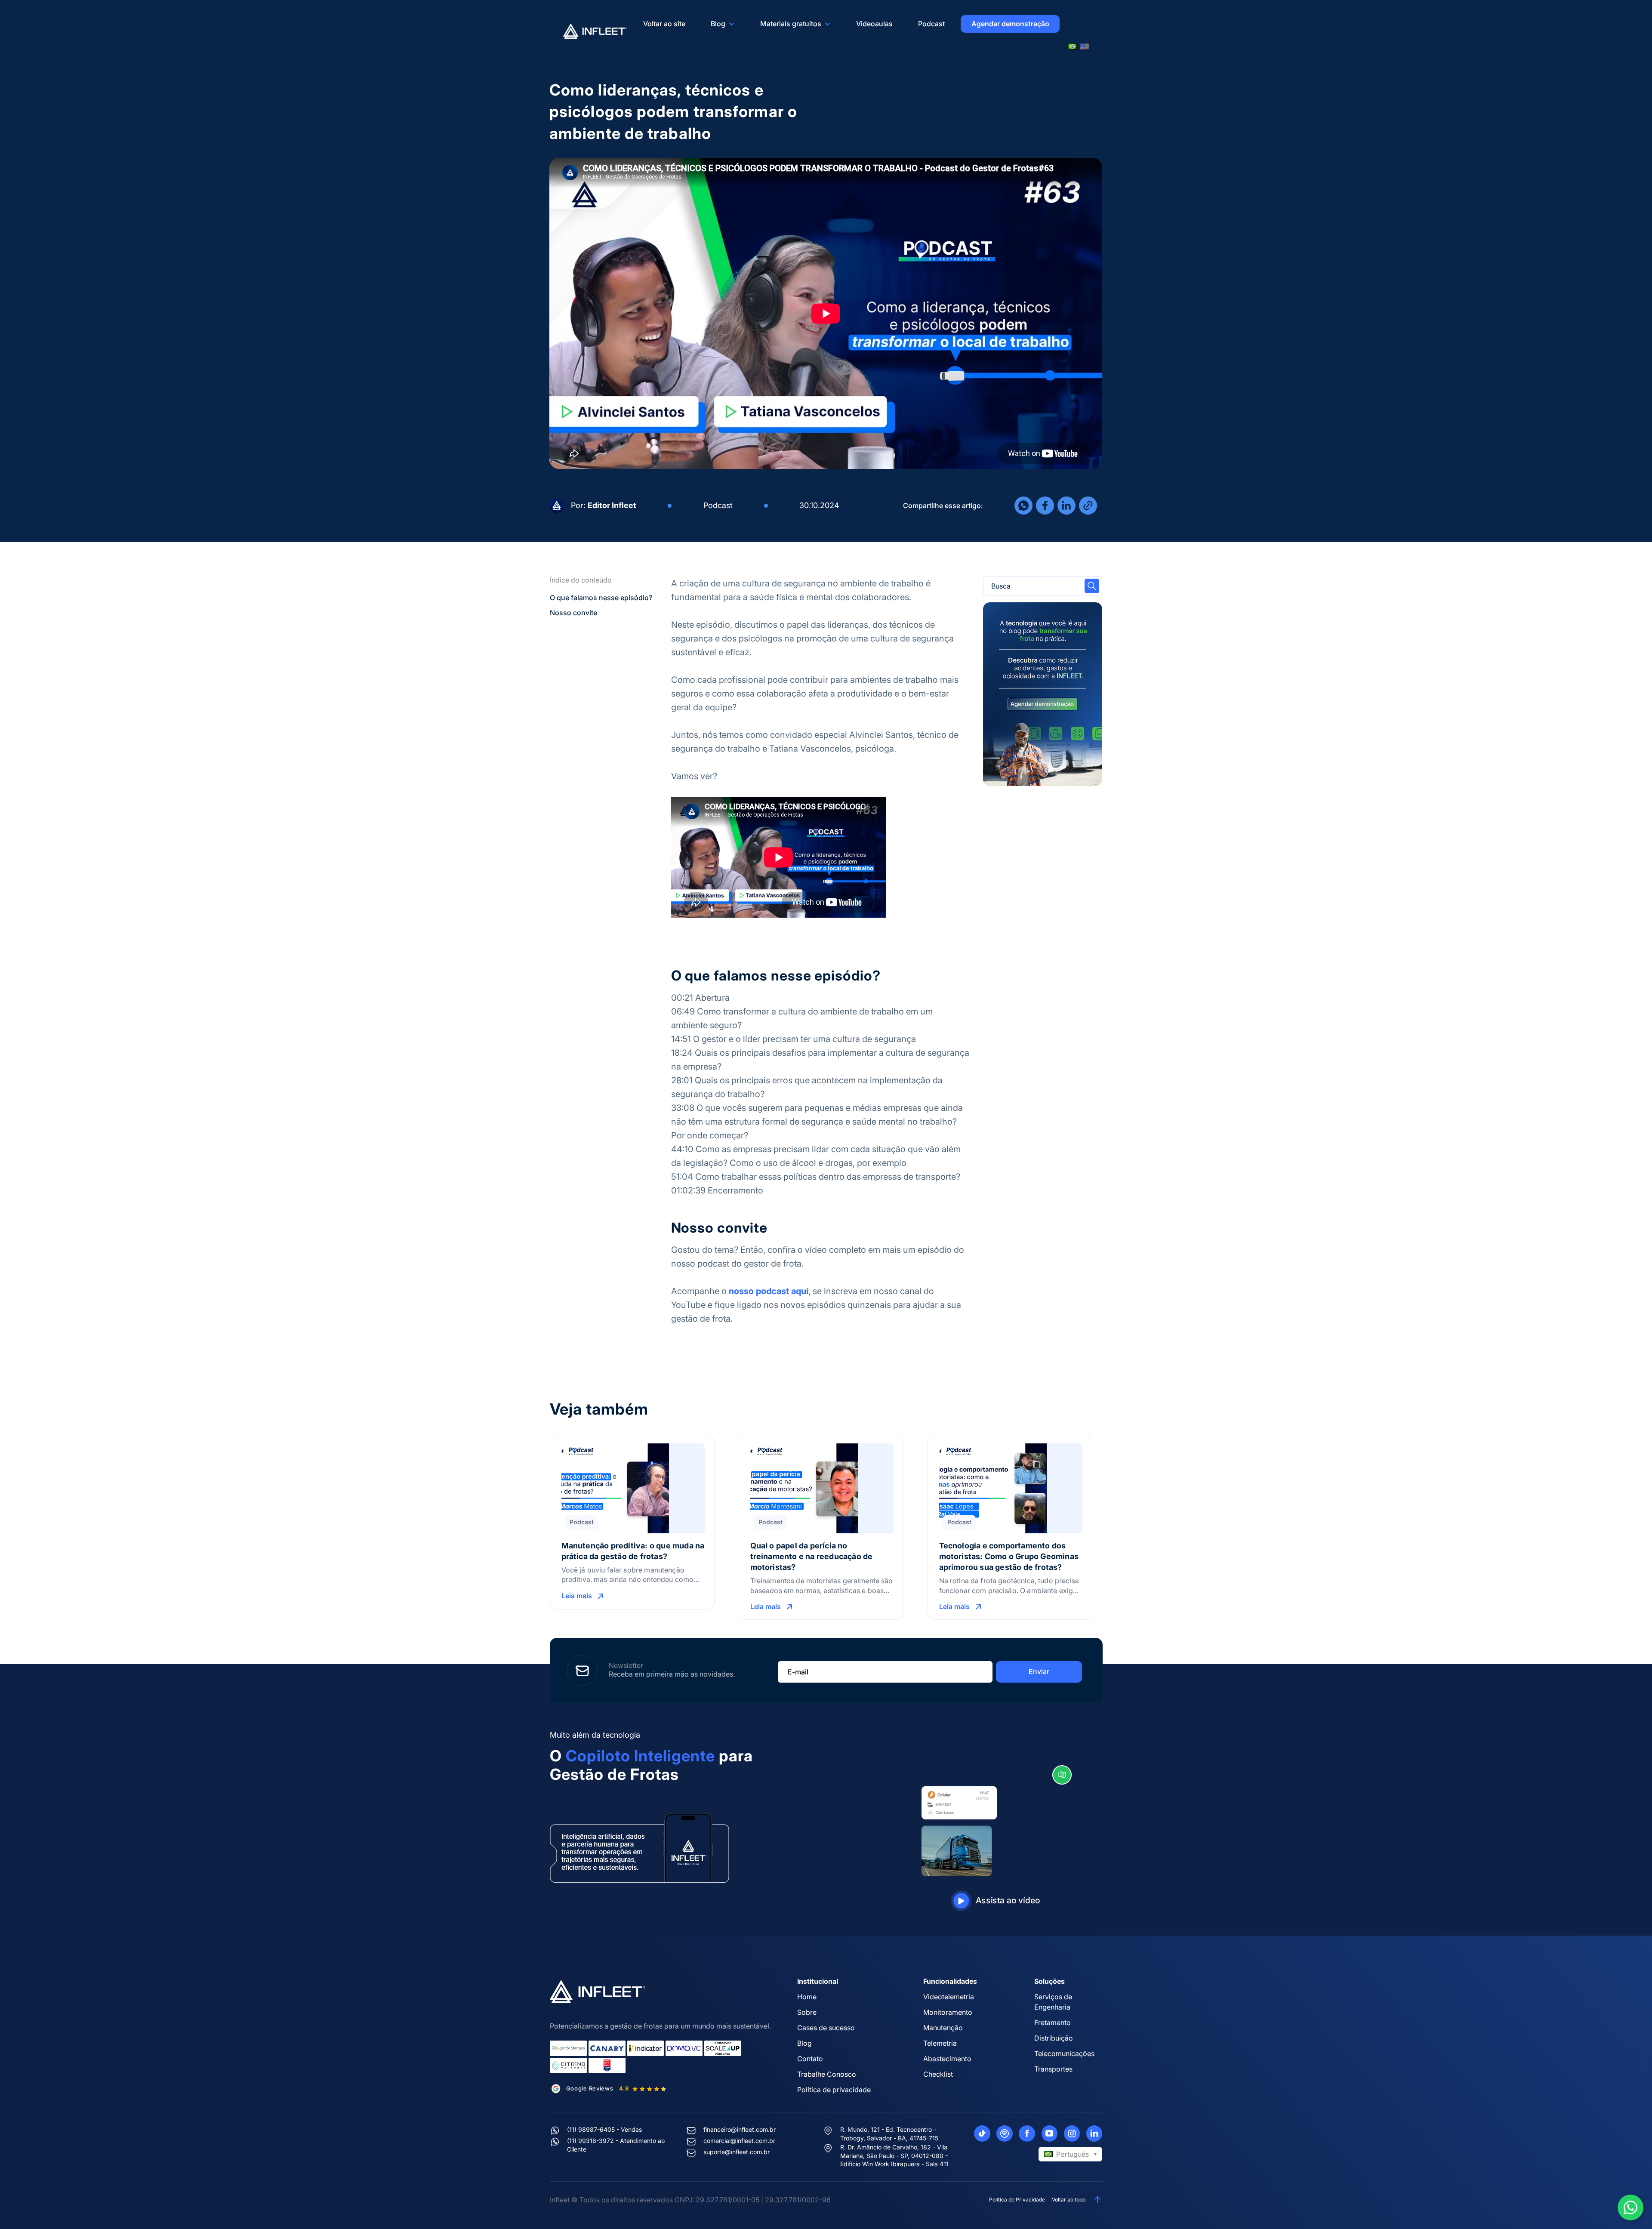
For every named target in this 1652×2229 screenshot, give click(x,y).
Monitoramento (948, 2012)
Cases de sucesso (826, 2028)
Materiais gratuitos (791, 24)
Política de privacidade (834, 2090)
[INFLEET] (595, 31)
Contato (810, 2059)
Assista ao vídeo (1008, 1900)
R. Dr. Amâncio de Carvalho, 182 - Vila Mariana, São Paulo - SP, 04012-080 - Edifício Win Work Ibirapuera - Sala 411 (894, 2155)
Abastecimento (947, 2059)
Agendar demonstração (1010, 24)
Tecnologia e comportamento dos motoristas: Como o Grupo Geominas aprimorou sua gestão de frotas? (1009, 1556)
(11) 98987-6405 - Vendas (604, 2129)
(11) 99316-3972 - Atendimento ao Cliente (616, 2145)
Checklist (938, 2074)
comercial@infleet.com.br (739, 2141)
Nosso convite (573, 613)
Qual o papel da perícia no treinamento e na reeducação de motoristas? (812, 1556)
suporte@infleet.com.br (737, 2152)
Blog (718, 24)
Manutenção (943, 2028)
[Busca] (1092, 586)
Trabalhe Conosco (827, 2074)
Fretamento (1053, 2022)
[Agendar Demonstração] (1043, 694)
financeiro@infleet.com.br (740, 2129)
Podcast (931, 24)
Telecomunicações (1064, 2053)
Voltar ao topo (1069, 2200)
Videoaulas (874, 24)
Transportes (1053, 2069)
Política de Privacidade (1017, 2200)
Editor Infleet (612, 505)
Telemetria (940, 2043)
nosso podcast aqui (769, 1291)
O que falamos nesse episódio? (601, 598)
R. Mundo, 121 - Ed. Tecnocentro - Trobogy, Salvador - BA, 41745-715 (889, 2134)
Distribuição (1054, 2038)
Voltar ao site (664, 24)
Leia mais (577, 1596)
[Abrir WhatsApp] (1630, 2207)
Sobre (807, 2012)
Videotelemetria (949, 1997)
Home (807, 1997)
